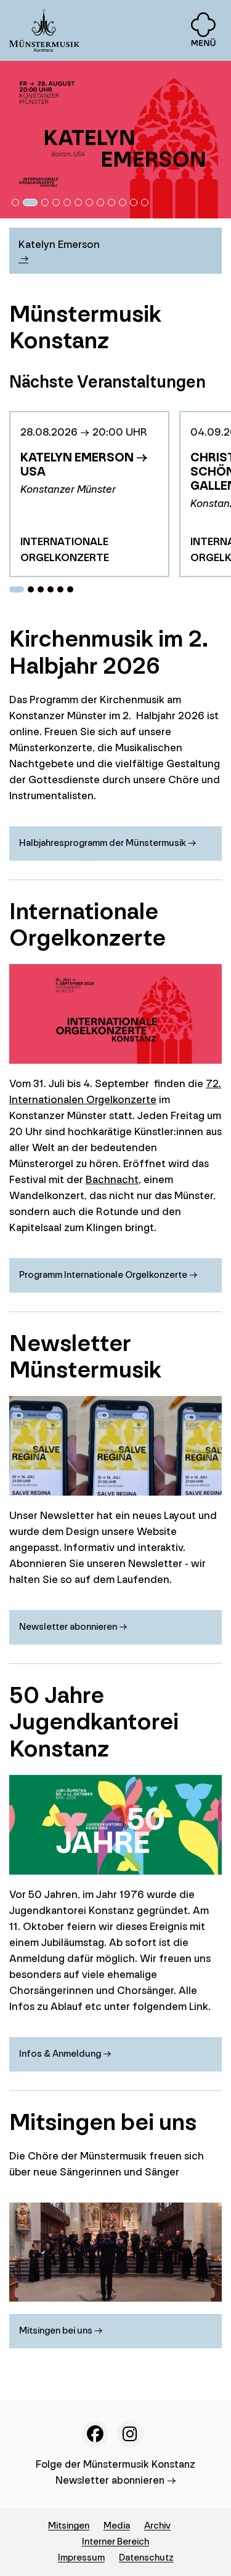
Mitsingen (69, 2526)
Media (117, 2526)
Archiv (157, 2526)
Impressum (81, 2558)
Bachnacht (112, 1180)
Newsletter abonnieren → (116, 2480)
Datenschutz (146, 2558)
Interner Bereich (115, 2542)
